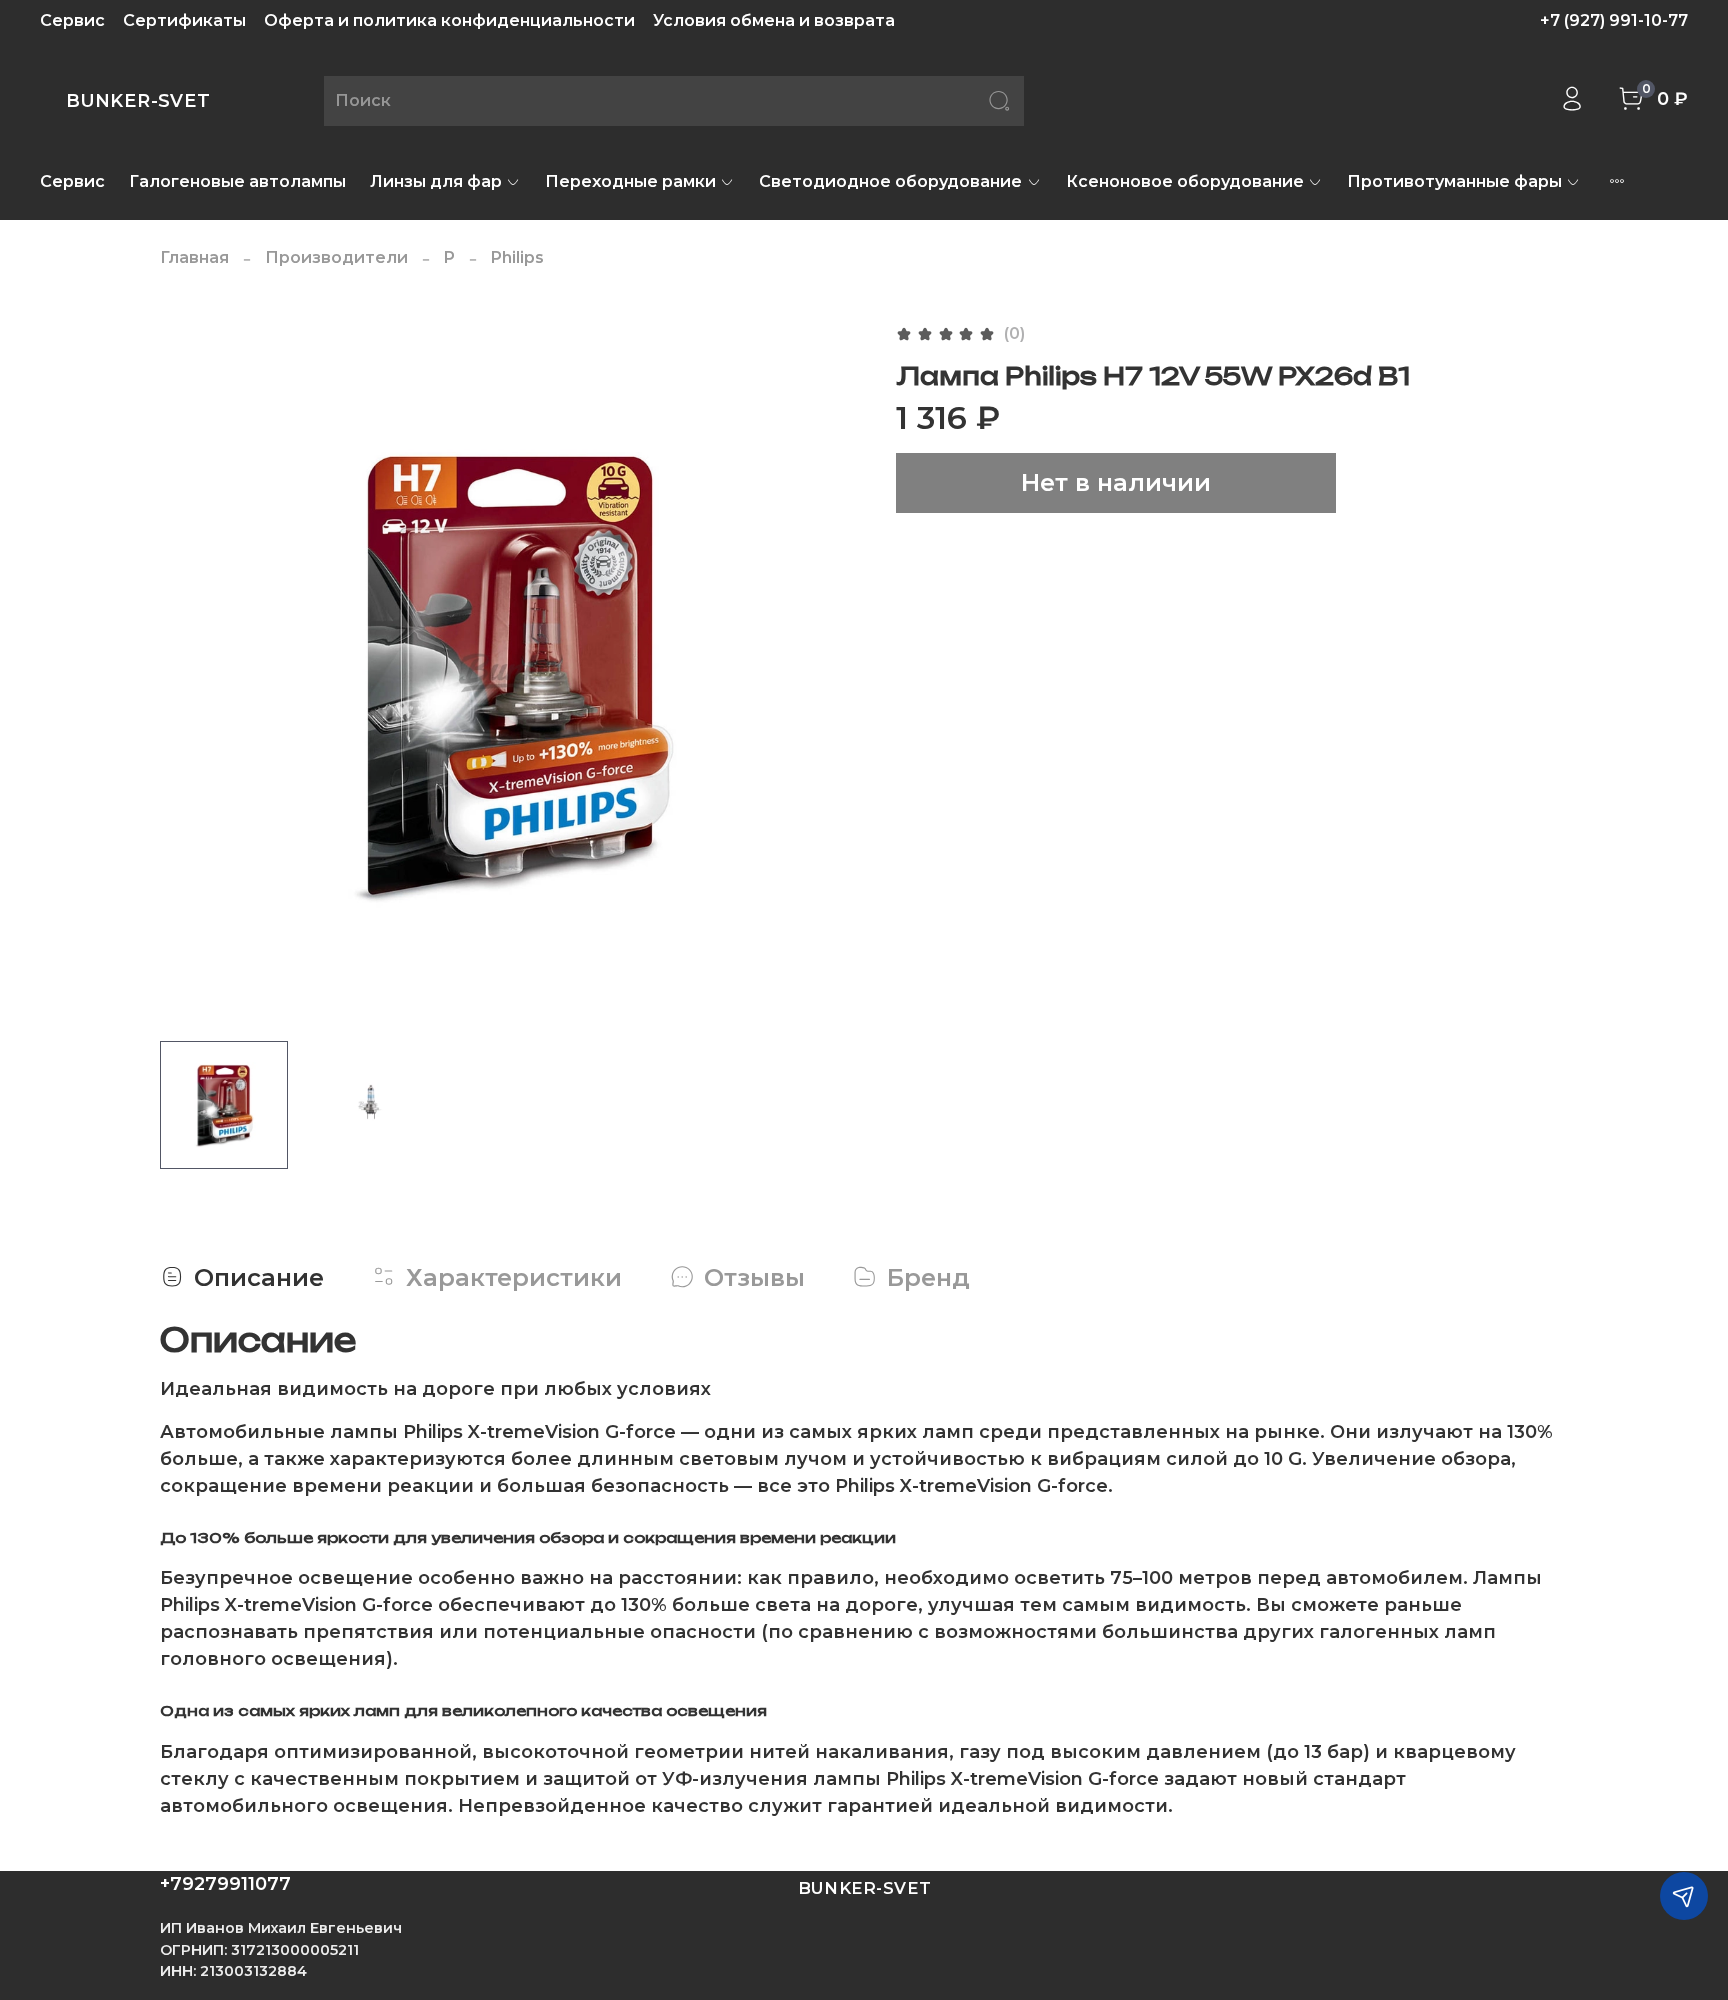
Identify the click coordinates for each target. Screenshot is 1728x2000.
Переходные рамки (630, 181)
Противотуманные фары (1454, 181)
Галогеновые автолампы (237, 181)
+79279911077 (225, 1884)
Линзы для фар (436, 181)
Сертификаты (184, 20)
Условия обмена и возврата (774, 20)
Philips (517, 257)
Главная (194, 257)
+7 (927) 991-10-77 (1614, 20)
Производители (336, 257)
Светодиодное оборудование (890, 181)
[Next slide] (832, 673)
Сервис (72, 20)
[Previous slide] (192, 673)
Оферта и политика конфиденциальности (449, 20)
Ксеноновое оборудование (1185, 181)
